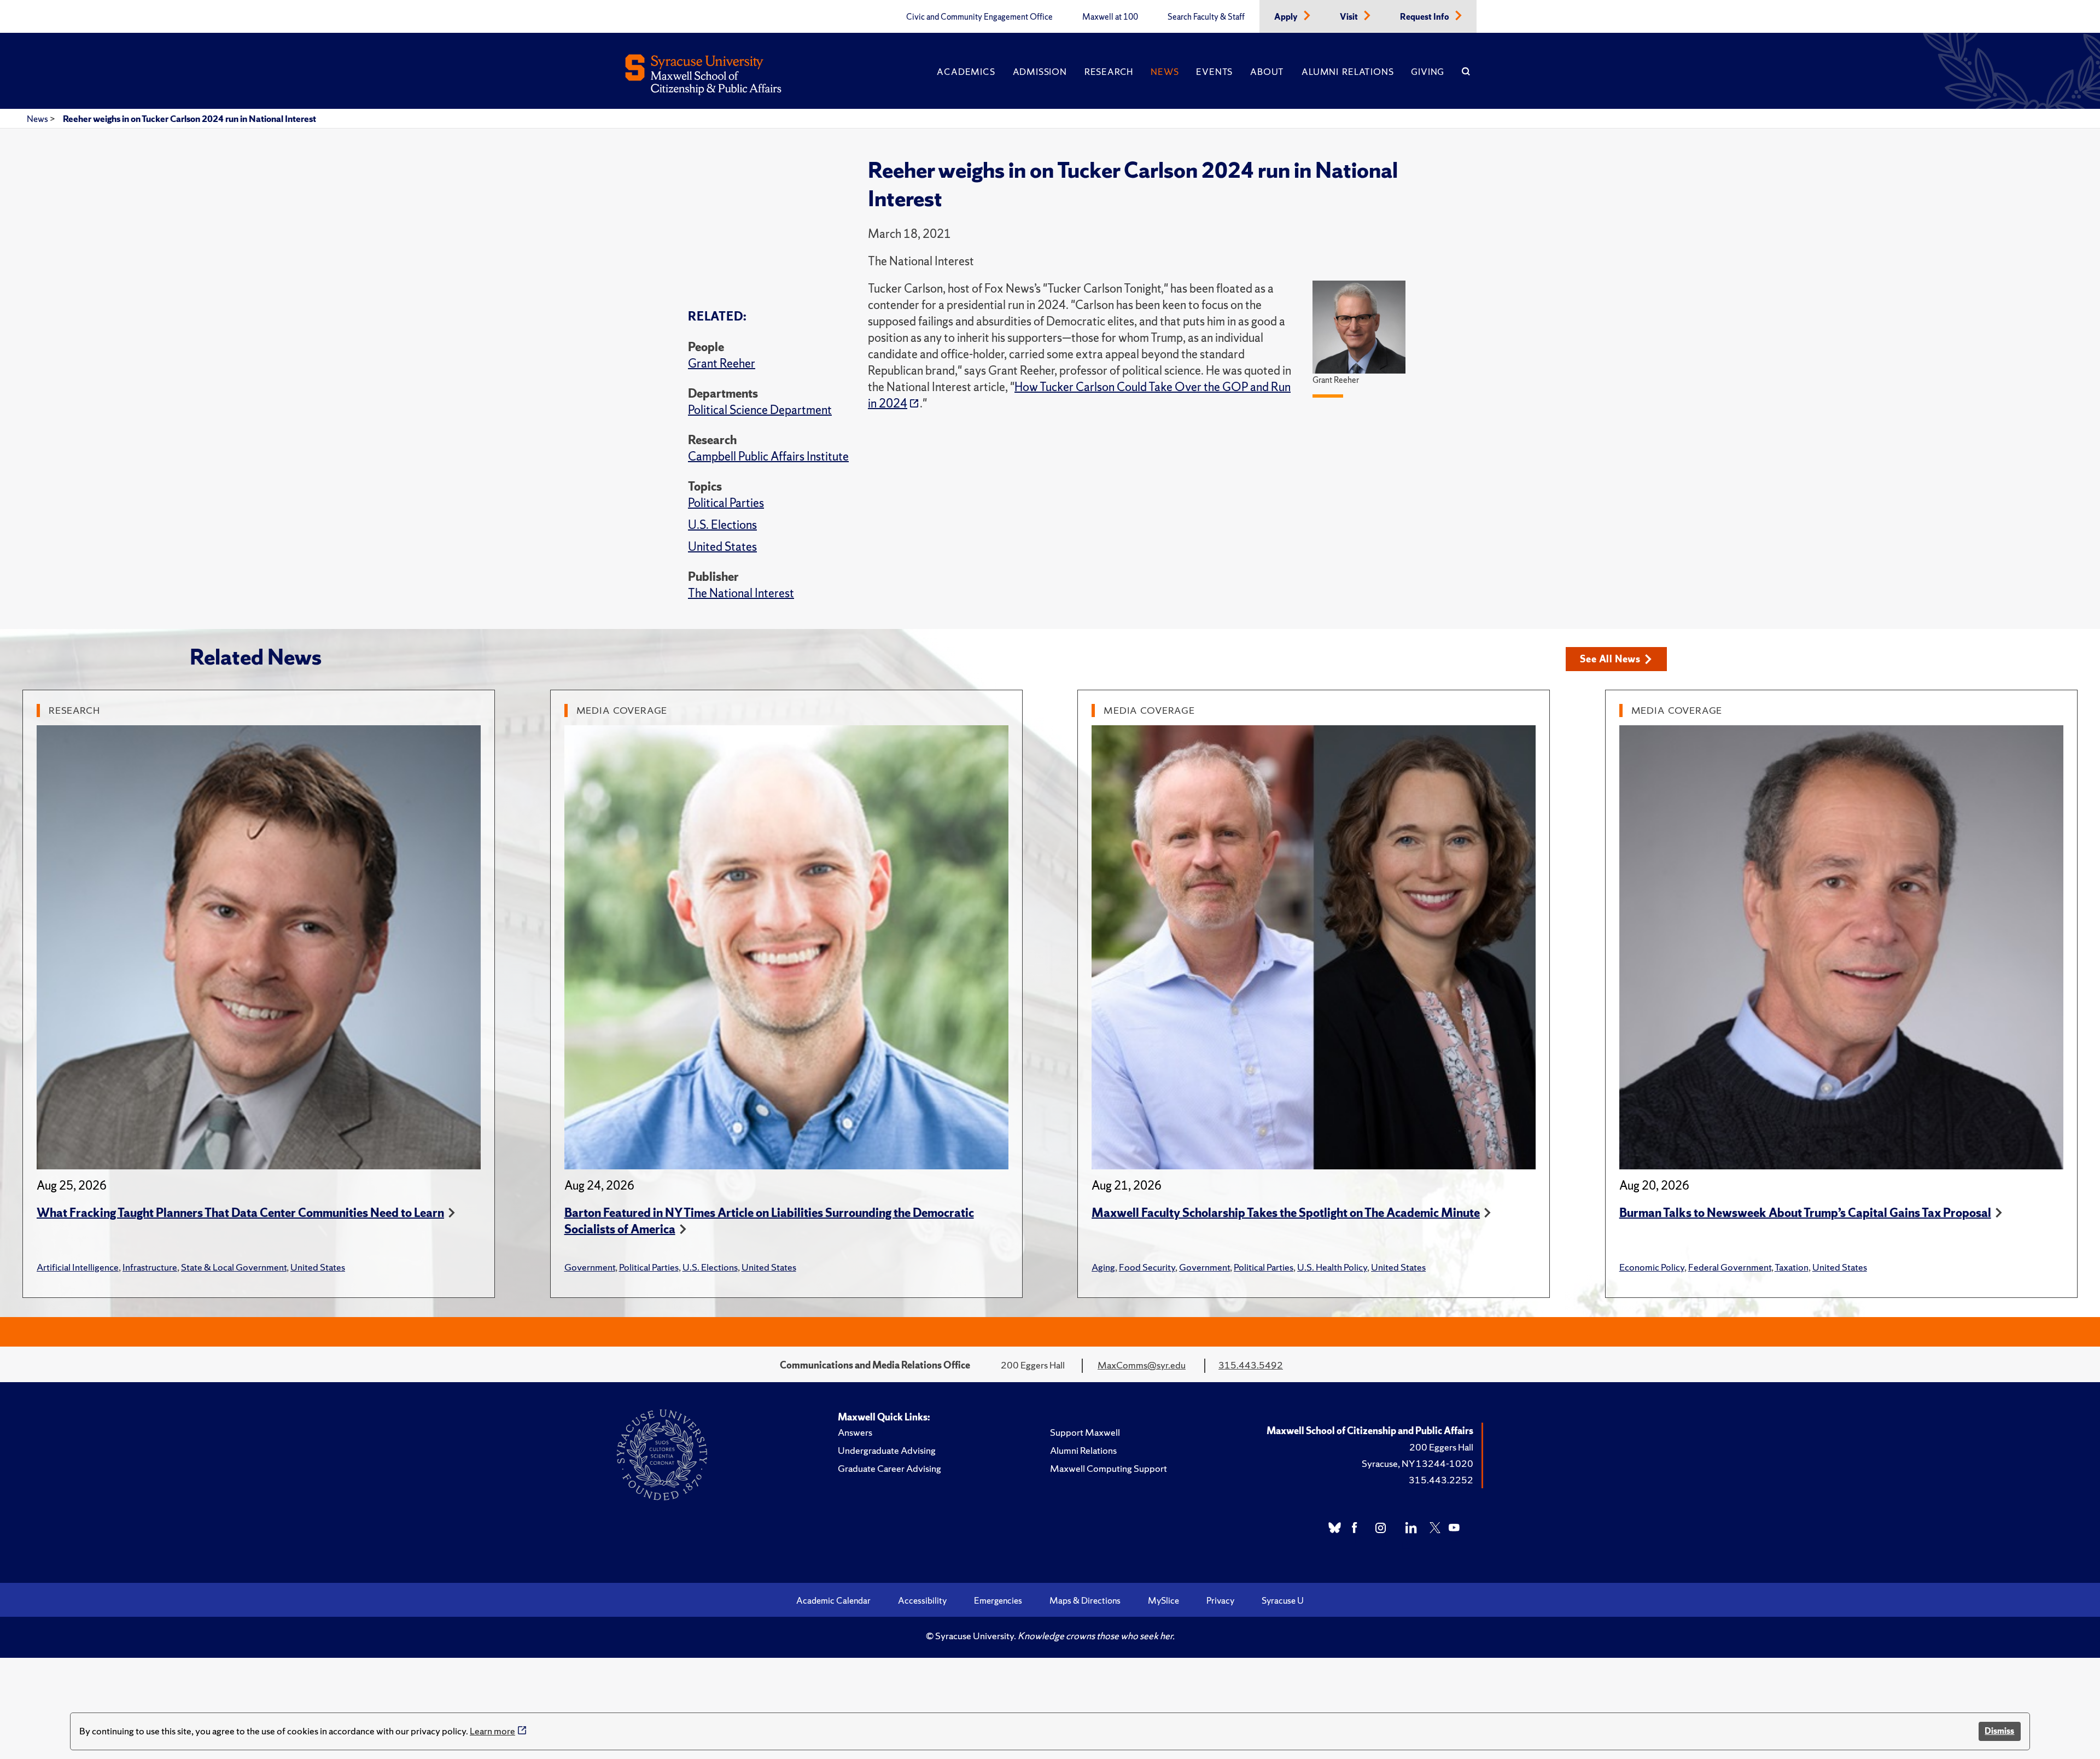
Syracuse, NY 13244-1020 (1417, 1463)
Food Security (1147, 1267)
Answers (855, 1432)
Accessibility (922, 1600)
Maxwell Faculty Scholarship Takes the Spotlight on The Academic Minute (1286, 1213)
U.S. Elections (722, 525)
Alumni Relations (1347, 72)
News (1165, 72)
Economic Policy (1652, 1267)
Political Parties (726, 503)
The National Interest (741, 593)
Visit (1350, 17)
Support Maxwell (1085, 1432)
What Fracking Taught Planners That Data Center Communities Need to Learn (240, 1213)
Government (590, 1267)
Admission (1040, 72)
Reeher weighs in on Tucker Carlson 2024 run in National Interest (189, 119)
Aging (1103, 1267)
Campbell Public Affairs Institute (768, 456)
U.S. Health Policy (1332, 1267)
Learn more (492, 1731)
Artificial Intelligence (78, 1267)
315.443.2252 (1441, 1480)
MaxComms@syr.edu (1142, 1365)
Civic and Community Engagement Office (979, 17)
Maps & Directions (1085, 1600)
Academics (966, 72)
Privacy (1220, 1600)
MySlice (1163, 1600)
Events (1214, 72)
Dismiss (1999, 1731)
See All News (1610, 659)
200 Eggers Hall (1441, 1447)
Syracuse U (1283, 1600)
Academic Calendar (833, 1600)
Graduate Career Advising (889, 1468)
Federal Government (1730, 1267)
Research (1109, 72)
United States (722, 547)
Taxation (1792, 1267)
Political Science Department (760, 410)
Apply (1287, 17)
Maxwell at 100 (1110, 17)
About (1267, 72)
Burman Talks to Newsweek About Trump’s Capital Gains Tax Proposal (1805, 1213)
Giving (1428, 72)
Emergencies (998, 1600)
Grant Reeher (722, 363)
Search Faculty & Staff (1206, 17)
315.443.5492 (1251, 1365)
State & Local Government (234, 1267)
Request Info (1425, 17)
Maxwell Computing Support (1109, 1468)
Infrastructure (150, 1267)
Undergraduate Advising (887, 1450)
